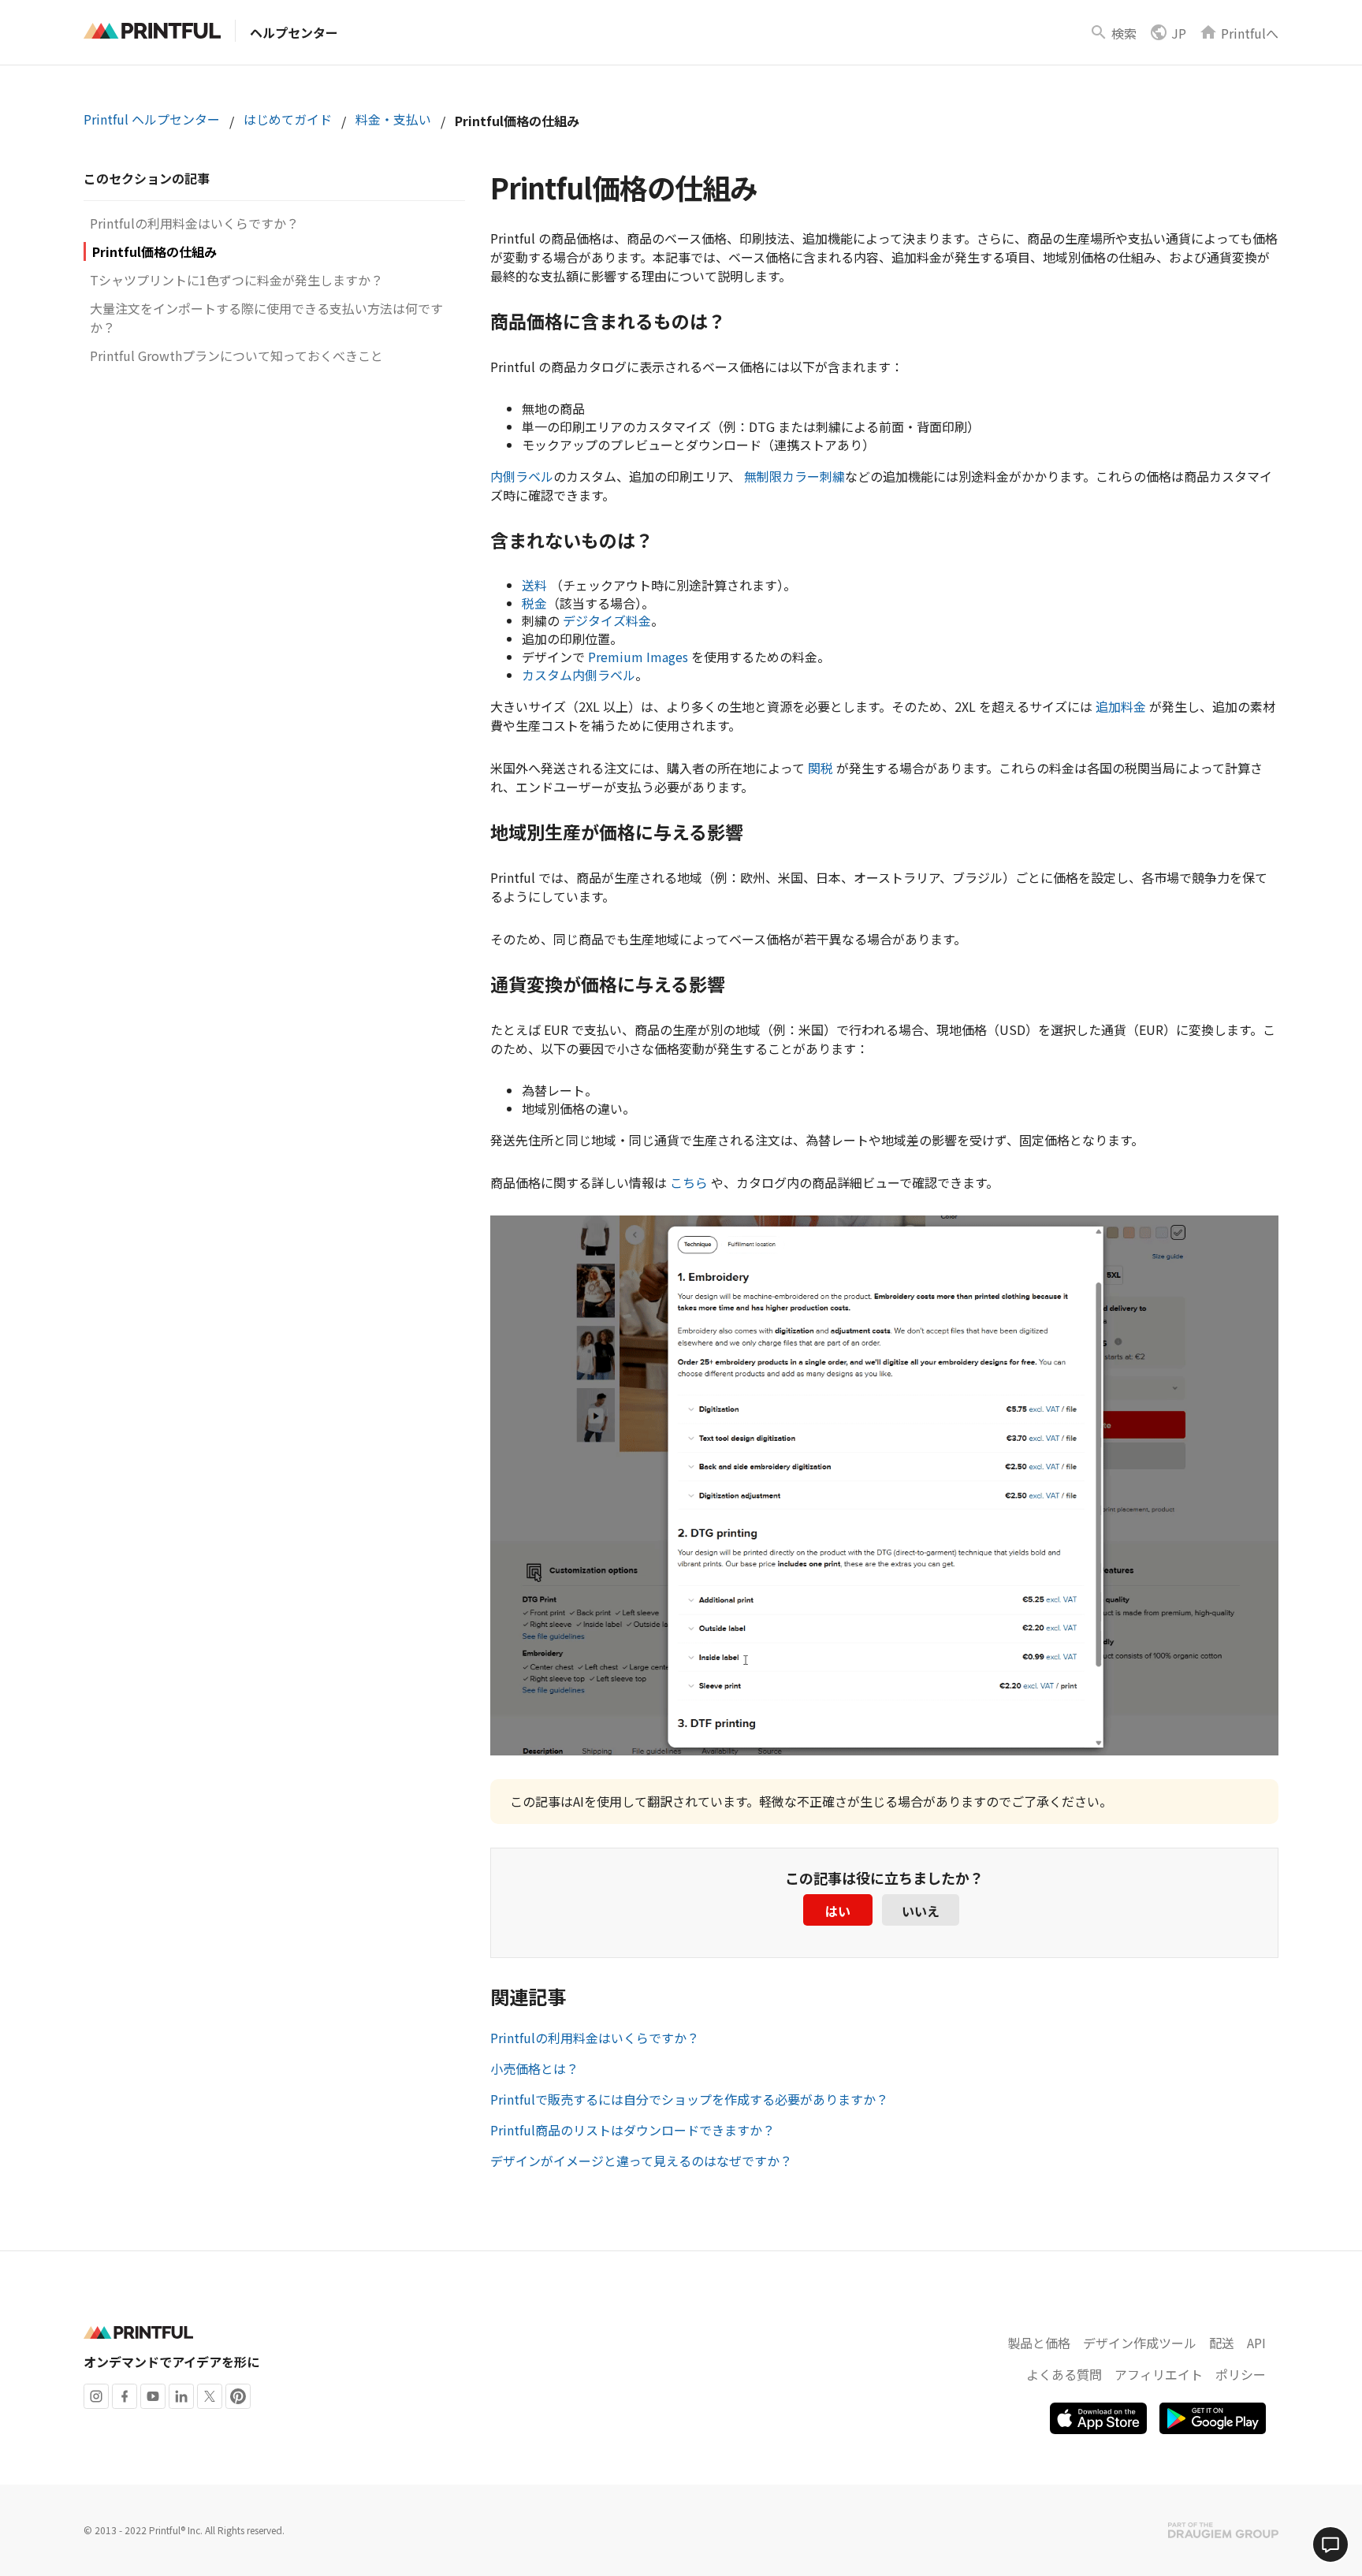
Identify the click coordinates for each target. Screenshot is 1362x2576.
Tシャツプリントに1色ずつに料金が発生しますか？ (236, 280)
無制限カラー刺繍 (794, 476)
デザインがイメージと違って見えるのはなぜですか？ (641, 2161)
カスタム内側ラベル (579, 675)
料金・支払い (393, 119)
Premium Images (638, 657)
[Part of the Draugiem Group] (1223, 2530)
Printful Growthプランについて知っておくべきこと (236, 356)
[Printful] (152, 31)
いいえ (921, 1911)
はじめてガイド (288, 119)
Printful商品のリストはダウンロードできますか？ (633, 2130)
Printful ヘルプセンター (152, 119)
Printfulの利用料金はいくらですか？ (194, 223)
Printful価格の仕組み (154, 251)
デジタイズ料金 (607, 620)
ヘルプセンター (294, 32)
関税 (821, 768)
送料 (534, 585)
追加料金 (1121, 706)
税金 (534, 603)
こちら (689, 1182)
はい (838, 1911)
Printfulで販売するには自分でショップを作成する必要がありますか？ (689, 2099)
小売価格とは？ (534, 2068)
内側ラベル (522, 476)
